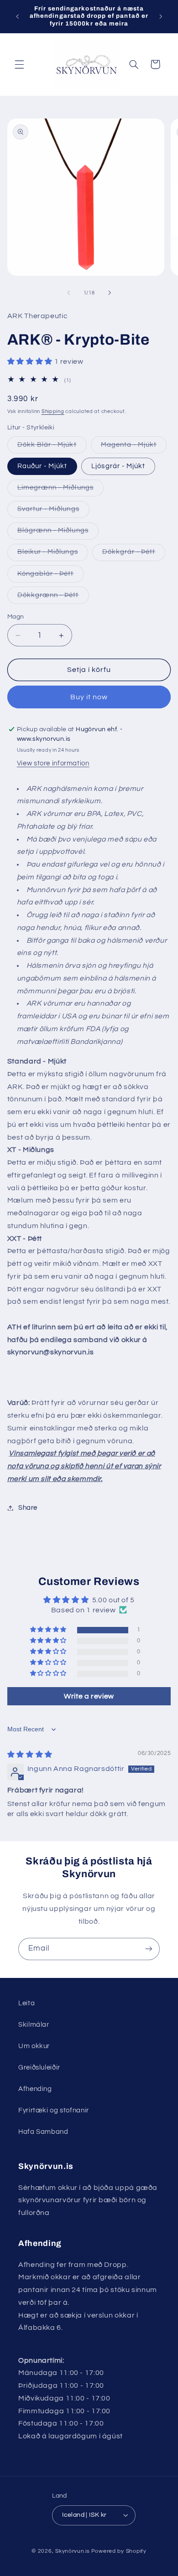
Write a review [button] (89, 1696)
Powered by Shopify (119, 2551)
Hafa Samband (43, 2132)
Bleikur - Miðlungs (53, 554)
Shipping (53, 411)
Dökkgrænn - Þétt (53, 598)
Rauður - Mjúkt (42, 466)
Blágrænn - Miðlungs (58, 533)
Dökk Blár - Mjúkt (52, 447)
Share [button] (28, 1508)
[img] (30, 1755)
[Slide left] (68, 293)
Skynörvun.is (73, 2551)
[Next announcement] (161, 16)
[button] (19, 64)
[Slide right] (110, 293)
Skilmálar (34, 2025)
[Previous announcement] (17, 16)
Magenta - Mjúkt (134, 447)
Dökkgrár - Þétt (134, 554)
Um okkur (34, 2046)
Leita (26, 2003)
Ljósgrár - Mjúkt (118, 466)
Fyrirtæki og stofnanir (54, 2110)
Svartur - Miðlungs (53, 511)
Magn (16, 617)
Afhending (35, 2089)
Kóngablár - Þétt (51, 576)
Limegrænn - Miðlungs (60, 490)
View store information (53, 763)
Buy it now (89, 697)
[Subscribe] (149, 1949)
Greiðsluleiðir (39, 2068)
